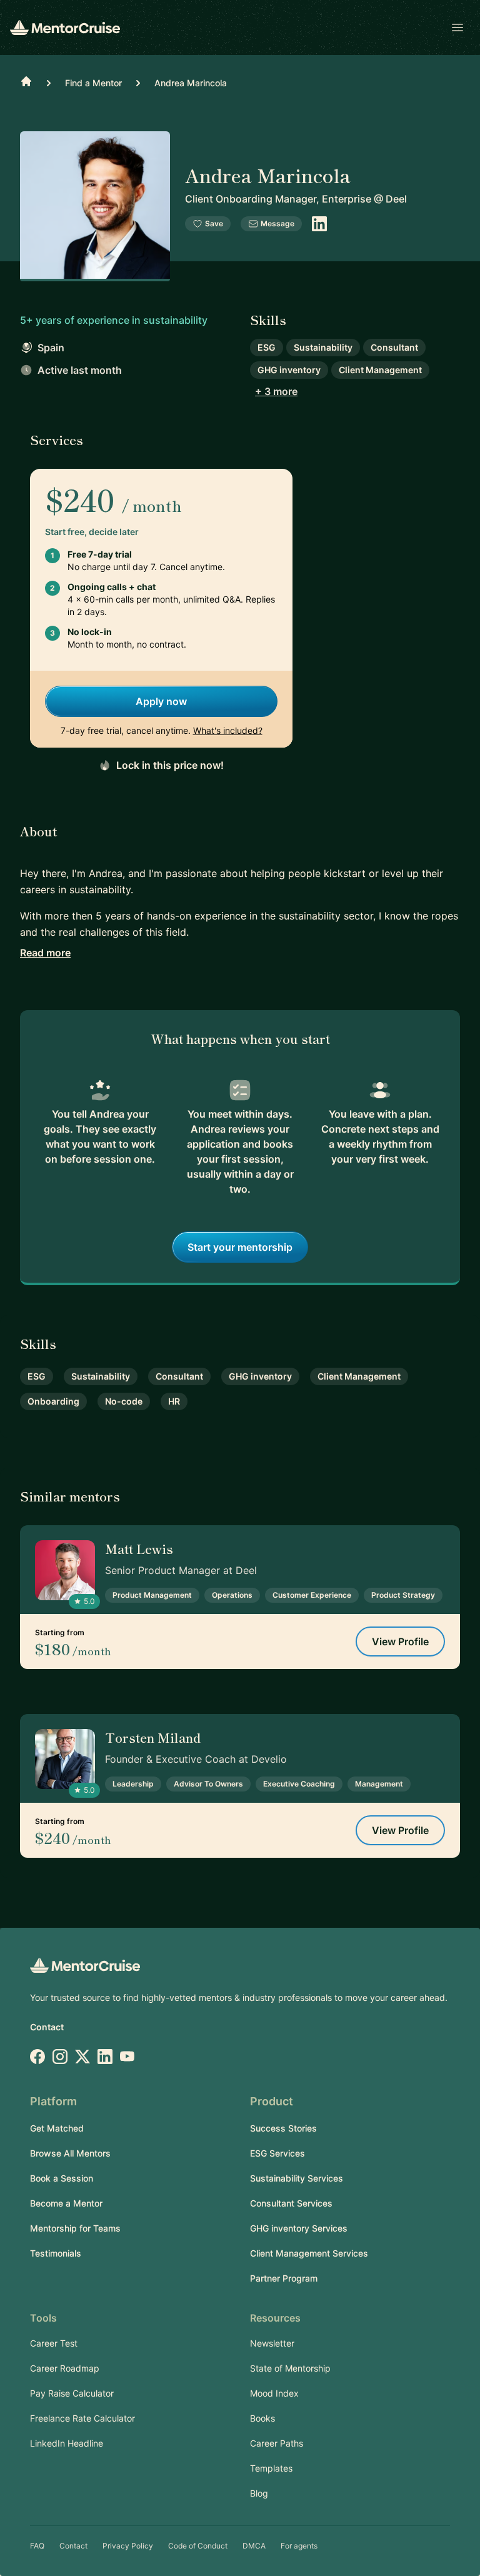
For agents (299, 2546)
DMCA (254, 2546)
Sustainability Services (297, 2178)
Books (262, 2418)
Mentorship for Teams (75, 2228)
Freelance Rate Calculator (82, 2418)
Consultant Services (291, 2203)
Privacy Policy (128, 2546)
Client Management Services (309, 2253)
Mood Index (274, 2393)
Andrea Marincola (191, 83)
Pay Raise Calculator (72, 2393)
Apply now (161, 701)
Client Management (380, 370)
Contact (47, 2027)
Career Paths (277, 2443)
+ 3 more (276, 391)
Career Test (54, 2343)
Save (214, 223)
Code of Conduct (198, 2546)
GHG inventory (289, 370)
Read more (45, 953)
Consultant (394, 347)
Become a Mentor (66, 2203)
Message (277, 223)
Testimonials (56, 2253)
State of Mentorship (290, 2368)
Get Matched (57, 2128)
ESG (267, 347)
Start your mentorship (240, 1247)
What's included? (228, 730)
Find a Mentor (93, 83)
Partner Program (284, 2278)
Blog (259, 2493)
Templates (271, 2468)
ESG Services (277, 2153)
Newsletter (272, 2343)
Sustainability (323, 347)
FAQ (37, 2546)
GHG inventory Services (299, 2228)
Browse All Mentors (70, 2153)
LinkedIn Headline (67, 2443)
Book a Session (62, 2178)
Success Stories (283, 2128)
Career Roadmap (65, 2368)
